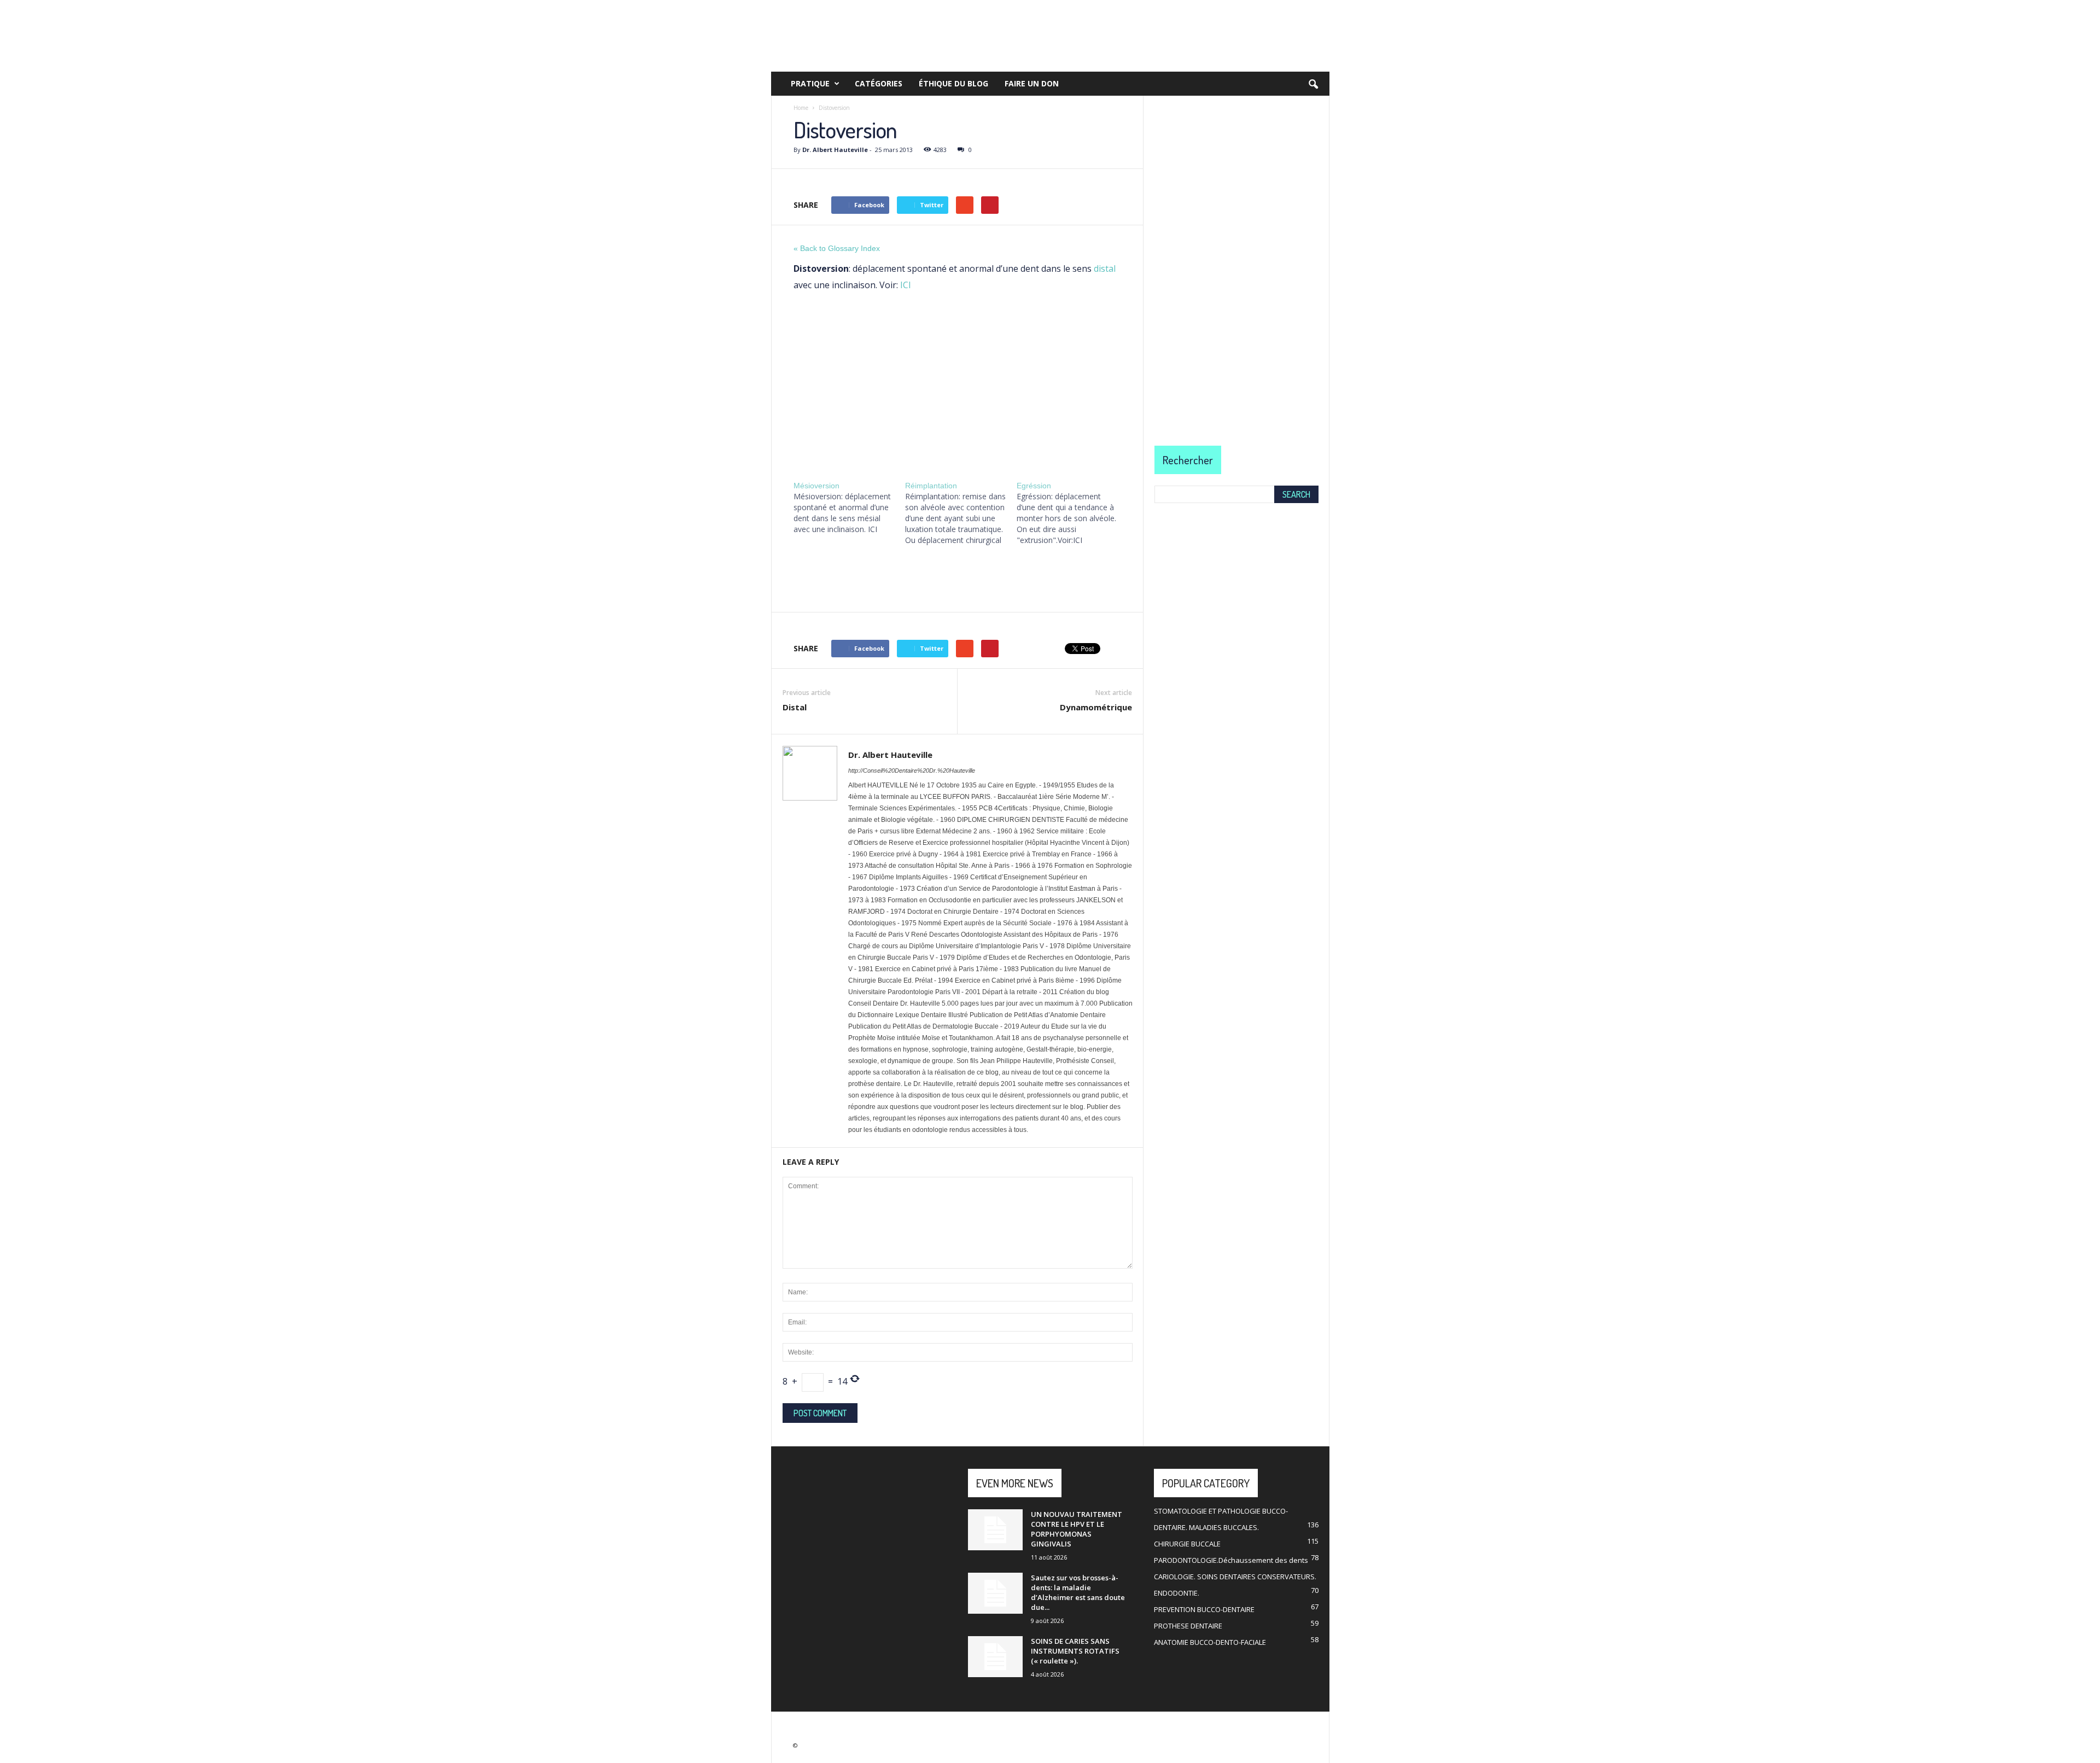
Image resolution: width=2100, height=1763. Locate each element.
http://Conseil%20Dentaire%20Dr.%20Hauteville (912, 770)
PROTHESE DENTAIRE (1188, 1626)
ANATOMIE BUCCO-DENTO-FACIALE (1210, 1642)
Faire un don (1032, 83)
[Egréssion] (1072, 513)
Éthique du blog (953, 83)
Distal (795, 707)
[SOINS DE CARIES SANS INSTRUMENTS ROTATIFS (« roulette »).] (995, 1657)
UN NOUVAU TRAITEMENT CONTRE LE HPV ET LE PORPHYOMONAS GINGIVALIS (1077, 1529)
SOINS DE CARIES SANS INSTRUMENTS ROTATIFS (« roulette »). (1075, 1651)
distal (1105, 268)
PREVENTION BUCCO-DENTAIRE (1204, 1609)
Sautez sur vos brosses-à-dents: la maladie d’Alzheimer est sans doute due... (1078, 1592)
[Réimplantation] (961, 513)
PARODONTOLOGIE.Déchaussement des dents (1231, 1560)
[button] (1313, 85)
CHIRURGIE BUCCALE (1187, 1544)
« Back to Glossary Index (837, 248)
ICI (906, 285)
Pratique (810, 83)
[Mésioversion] (849, 507)
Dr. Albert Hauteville (835, 150)
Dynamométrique (1096, 707)
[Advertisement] (957, 383)
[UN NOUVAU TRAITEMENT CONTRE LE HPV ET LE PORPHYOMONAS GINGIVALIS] (995, 1530)
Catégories (879, 83)
